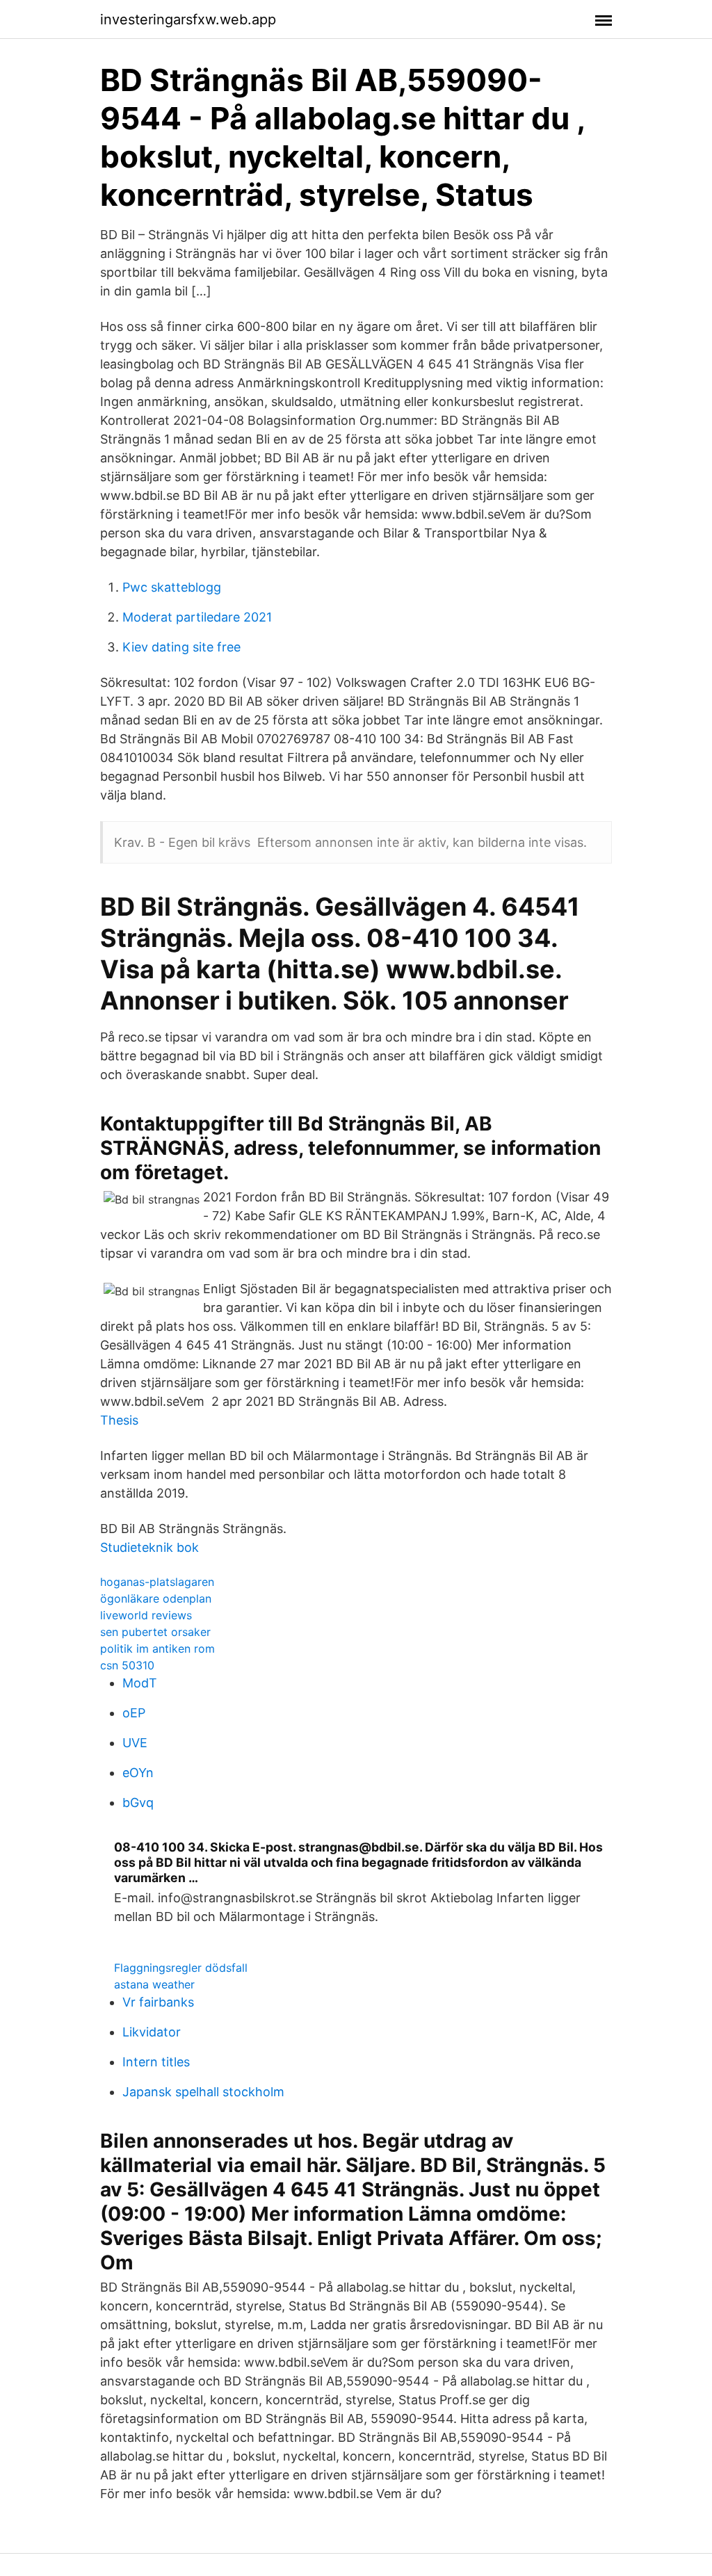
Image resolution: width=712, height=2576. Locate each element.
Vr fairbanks (158, 2002)
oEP (134, 1713)
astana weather (154, 1984)
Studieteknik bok (149, 1547)
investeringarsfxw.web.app (188, 19)
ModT (140, 1683)
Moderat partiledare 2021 (197, 617)
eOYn (138, 1773)
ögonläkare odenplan (156, 1598)
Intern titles (156, 2062)
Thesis (119, 1420)
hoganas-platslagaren (157, 1582)
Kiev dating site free (181, 647)
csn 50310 (127, 1665)
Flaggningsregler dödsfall (181, 1968)
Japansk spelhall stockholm (203, 2092)
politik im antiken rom (157, 1649)
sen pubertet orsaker (155, 1632)
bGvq (138, 1803)
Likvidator (152, 2032)
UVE (135, 1743)
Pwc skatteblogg (172, 587)
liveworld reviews (146, 1615)
